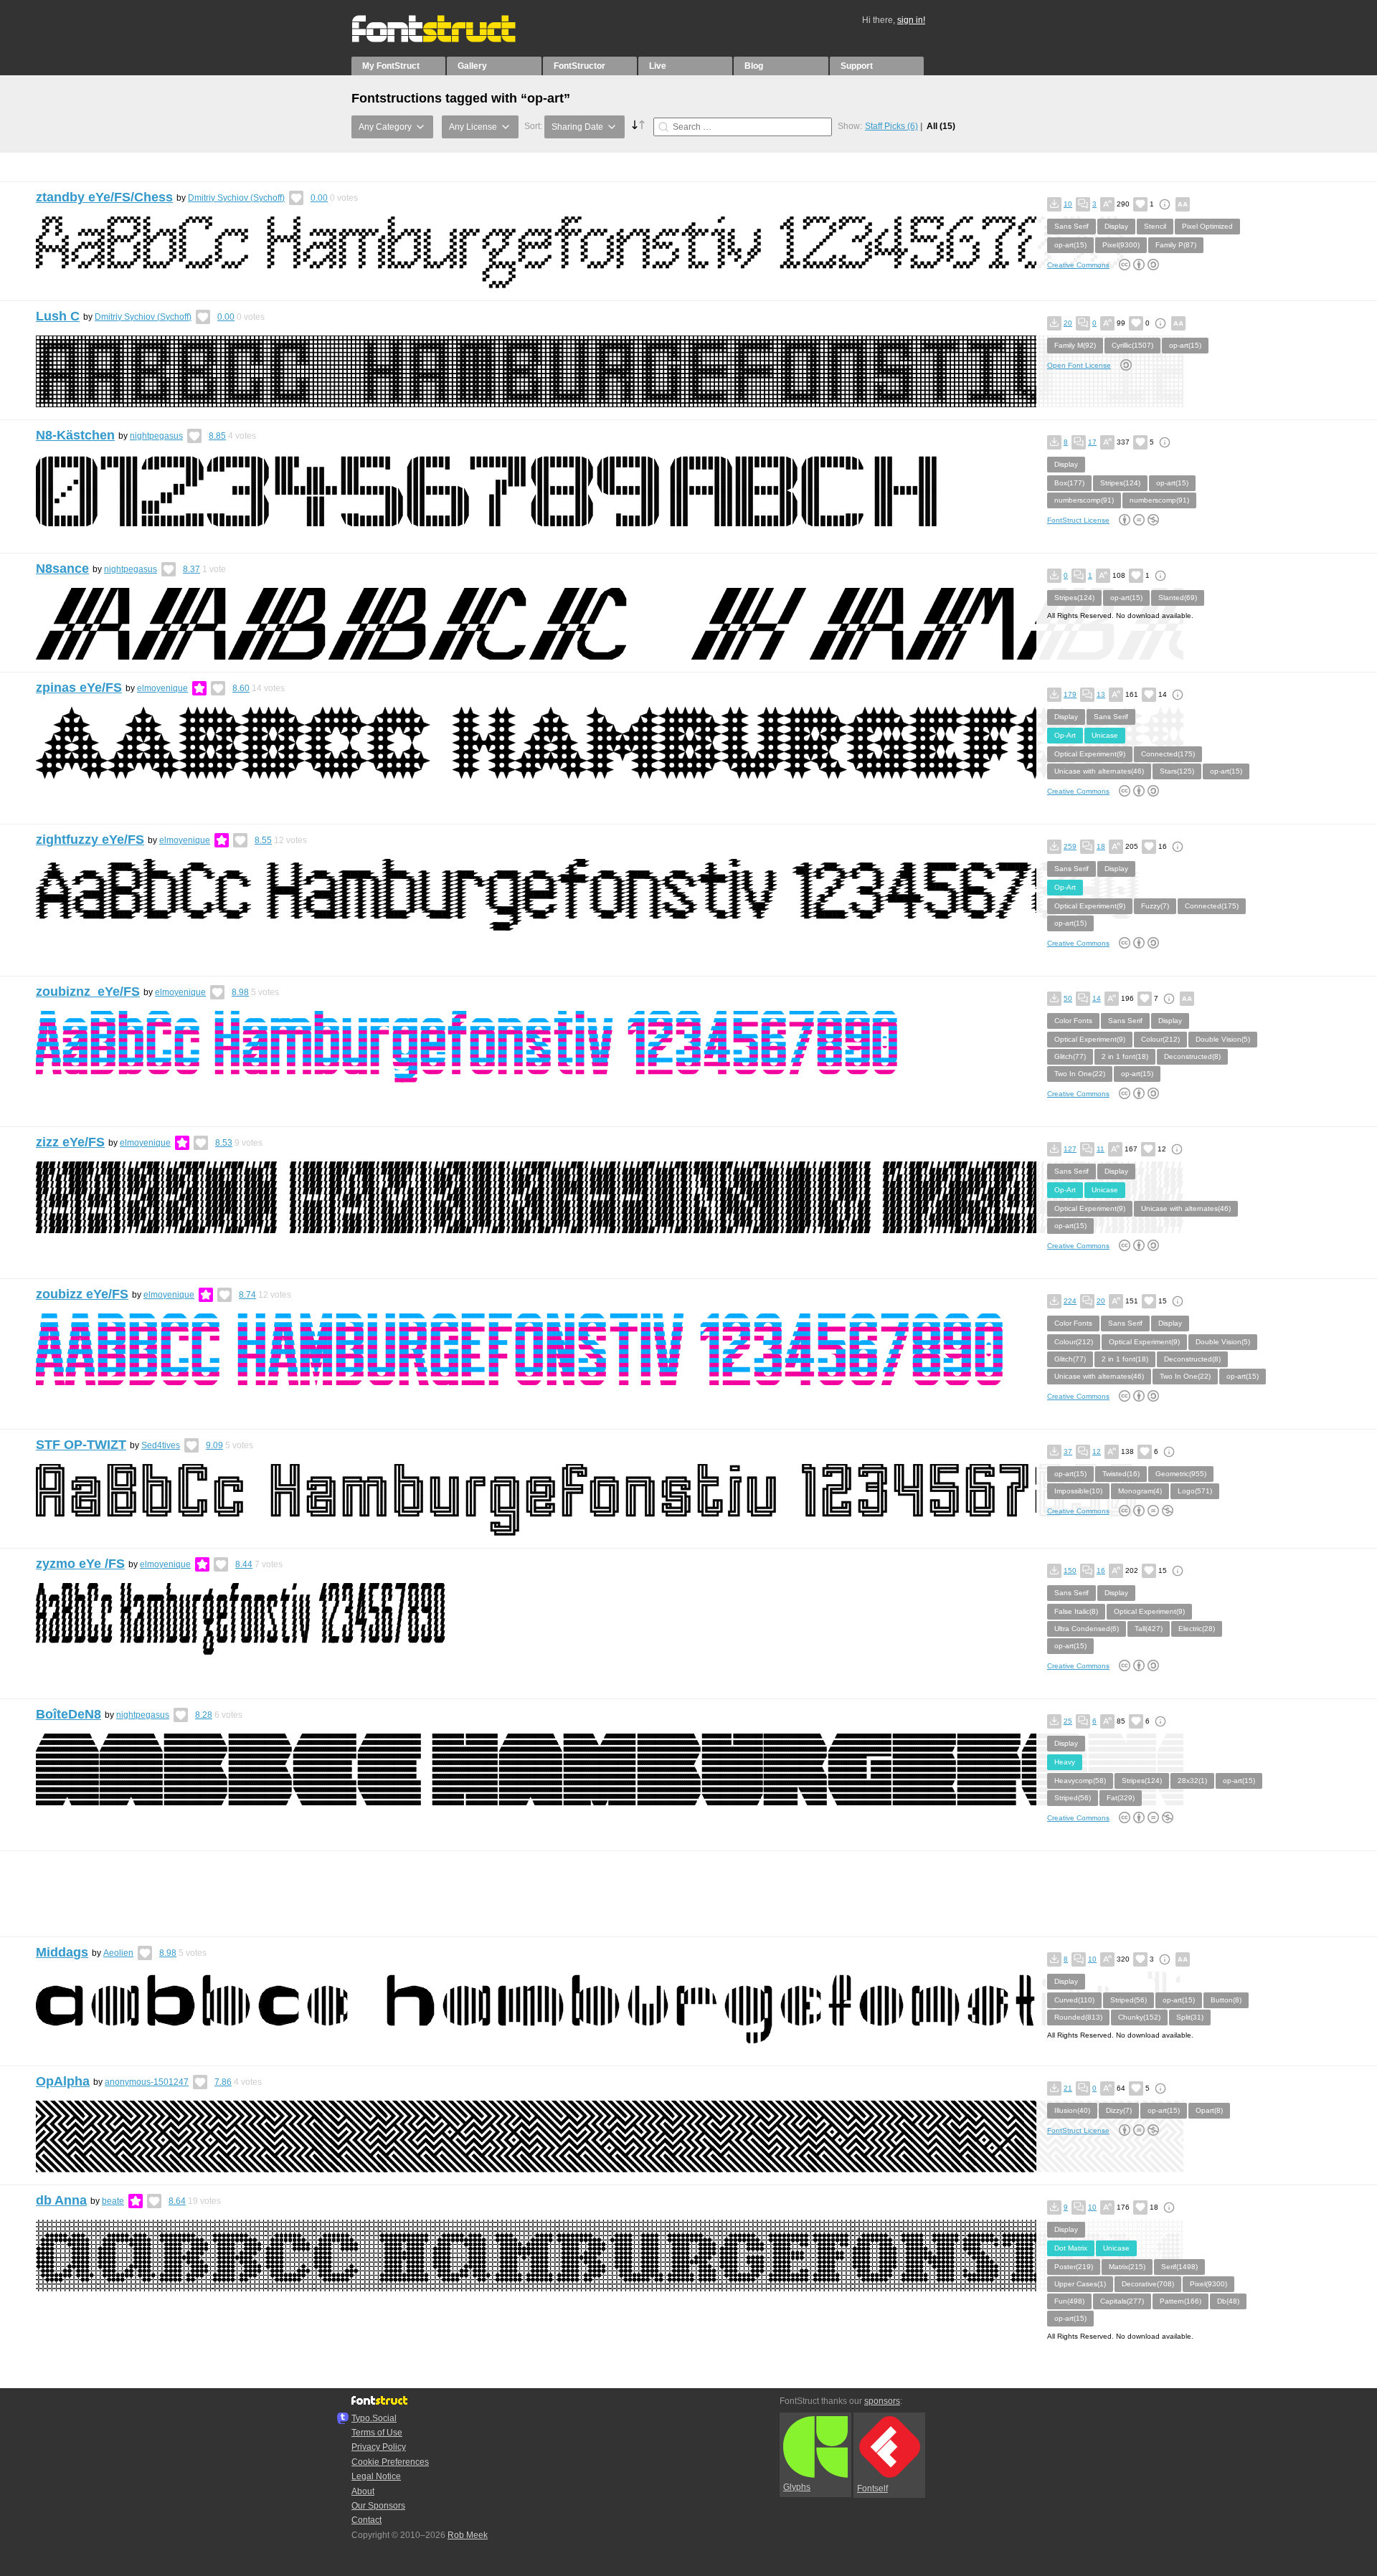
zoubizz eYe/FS (82, 1294)
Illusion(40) (1072, 2110)
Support (857, 66)
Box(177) (1069, 483)
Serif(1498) (1179, 2267)
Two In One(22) (1080, 1074)
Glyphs (797, 2487)
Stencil (1155, 226)
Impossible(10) (1078, 1491)
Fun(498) (1069, 2301)
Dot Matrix (1071, 2248)
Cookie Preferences (390, 2462)
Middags (62, 1952)
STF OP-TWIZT (81, 1445)
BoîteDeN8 (68, 1714)
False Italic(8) (1076, 1611)
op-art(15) (1070, 245)
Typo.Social (374, 2418)
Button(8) (1226, 2000)
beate (113, 2201)
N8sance (62, 569)
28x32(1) (1192, 1781)
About (363, 2491)
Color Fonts (1073, 1021)
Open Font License (1079, 365)
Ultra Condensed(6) (1087, 1629)
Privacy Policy (379, 2447)
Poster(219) (1074, 2267)
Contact (366, 2520)
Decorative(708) (1148, 2284)
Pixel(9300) (1121, 245)
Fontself (872, 2489)
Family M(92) (1075, 345)
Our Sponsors (378, 2506)
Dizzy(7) (1119, 2110)
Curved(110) (1074, 2000)
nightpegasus (156, 436)
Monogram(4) (1140, 1491)
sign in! (911, 20)
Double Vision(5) (1223, 1039)
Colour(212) (1160, 1039)
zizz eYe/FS (70, 1142)
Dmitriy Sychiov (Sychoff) (236, 198)
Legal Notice (376, 2476)
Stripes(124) (1120, 483)
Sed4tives (161, 1445)
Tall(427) (1149, 1629)
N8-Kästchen (75, 435)
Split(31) (1190, 2017)
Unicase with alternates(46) (1099, 771)
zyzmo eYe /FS (80, 1564)
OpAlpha (63, 2081)
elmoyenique (162, 688)
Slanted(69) (1178, 598)
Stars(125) (1177, 771)
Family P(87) (1176, 245)
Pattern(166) (1180, 2301)
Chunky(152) (1139, 2017)
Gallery (472, 66)
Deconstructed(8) (1192, 1056)
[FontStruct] (449, 39)
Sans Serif (1071, 226)
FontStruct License (1078, 520)
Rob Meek (468, 2535)
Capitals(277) (1122, 2301)
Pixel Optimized (1207, 226)
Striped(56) (1073, 1798)
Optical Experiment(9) (1090, 754)
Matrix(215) (1127, 2267)
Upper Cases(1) (1080, 2284)
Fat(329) (1121, 1798)
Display (1116, 226)
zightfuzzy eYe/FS (90, 840)
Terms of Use (377, 2433)
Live (658, 66)
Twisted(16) (1121, 1474)
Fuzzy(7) (1155, 906)
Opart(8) (1209, 2110)
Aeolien (118, 1953)
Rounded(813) (1078, 2017)
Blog (754, 66)
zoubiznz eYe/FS (88, 992)
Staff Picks (891, 126)
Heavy (1065, 1762)
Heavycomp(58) (1080, 1781)
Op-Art (1065, 735)
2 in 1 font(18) (1125, 1056)
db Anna (61, 2200)
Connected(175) (1168, 754)
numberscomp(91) (1084, 500)
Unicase (1105, 735)
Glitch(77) (1070, 1056)
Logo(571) (1195, 1491)
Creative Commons (1078, 265)
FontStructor (579, 66)
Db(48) (1228, 2301)
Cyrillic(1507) (1132, 345)
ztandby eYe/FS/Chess (104, 197)
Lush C (58, 316)
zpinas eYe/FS (79, 688)
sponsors (882, 2401)
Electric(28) (1197, 1629)
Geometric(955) (1181, 1474)
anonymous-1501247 (147, 2082)
